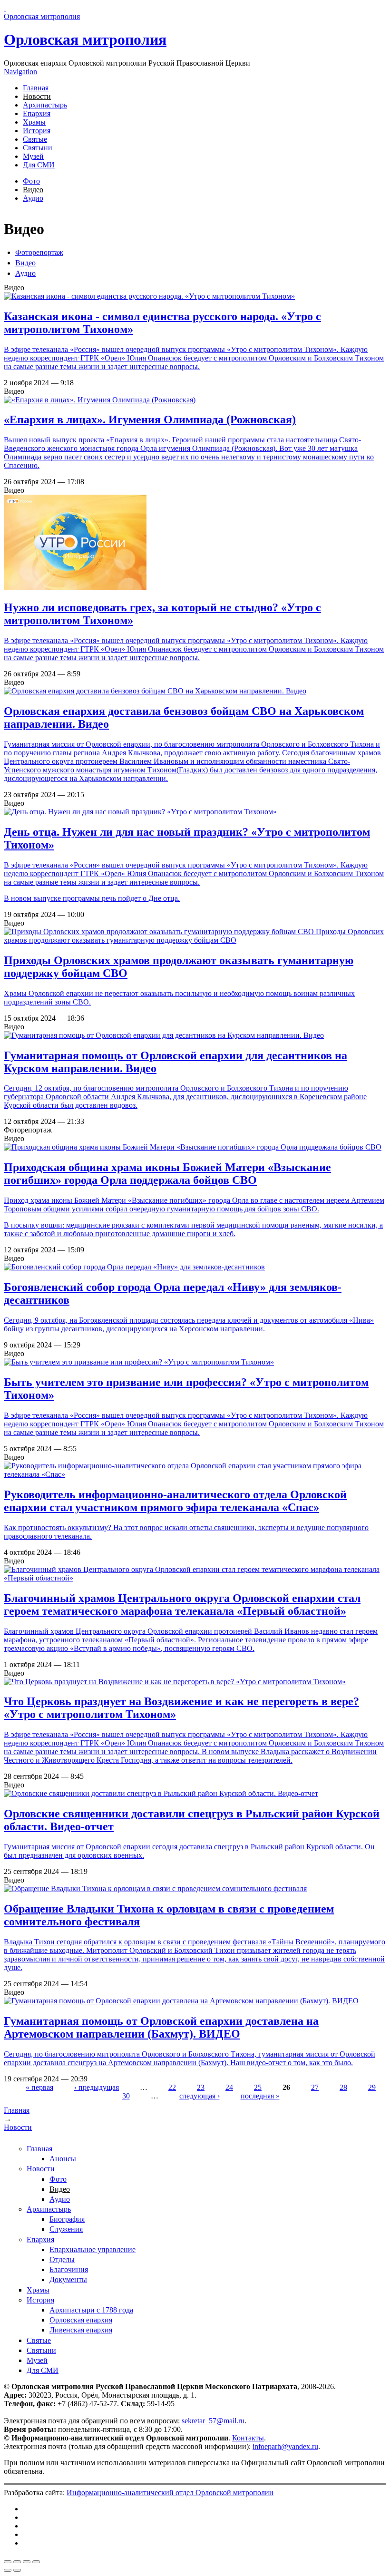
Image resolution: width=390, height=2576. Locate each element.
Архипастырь (45, 105)
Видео (33, 190)
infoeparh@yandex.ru (285, 2446)
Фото (31, 181)
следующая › (200, 2096)
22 (172, 2087)
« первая (39, 2087)
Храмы (34, 122)
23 (201, 2087)
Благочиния (69, 2269)
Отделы (62, 2259)
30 (126, 2096)
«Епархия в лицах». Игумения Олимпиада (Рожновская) (150, 420)
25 (258, 2087)
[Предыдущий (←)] (8, 2570)
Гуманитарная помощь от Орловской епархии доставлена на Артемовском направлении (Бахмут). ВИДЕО (161, 2027)
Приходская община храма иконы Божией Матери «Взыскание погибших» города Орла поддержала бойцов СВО (167, 1174)
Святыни (38, 148)
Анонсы (63, 2159)
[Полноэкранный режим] (27, 2562)
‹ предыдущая (97, 2087)
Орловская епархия (81, 2320)
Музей (33, 156)
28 (343, 2087)
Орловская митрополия (85, 39)
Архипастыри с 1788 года (91, 2310)
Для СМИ (39, 165)
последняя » (260, 2096)
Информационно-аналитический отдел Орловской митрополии (170, 2493)
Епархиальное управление (93, 2249)
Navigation (20, 72)
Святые (35, 139)
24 (229, 2087)
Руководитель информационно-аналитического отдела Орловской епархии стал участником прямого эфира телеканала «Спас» (175, 1501)
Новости (37, 96)
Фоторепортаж (39, 252)
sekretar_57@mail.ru (213, 2421)
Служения (66, 2229)
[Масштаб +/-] (36, 2562)
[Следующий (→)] (17, 2570)
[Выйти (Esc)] (8, 2562)
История (37, 131)
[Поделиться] (17, 2562)
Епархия (37, 113)
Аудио (33, 198)
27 (315, 2087)
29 (372, 2087)
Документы (68, 2279)
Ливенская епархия (81, 2330)
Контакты (248, 2438)
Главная (36, 88)
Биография (67, 2219)
